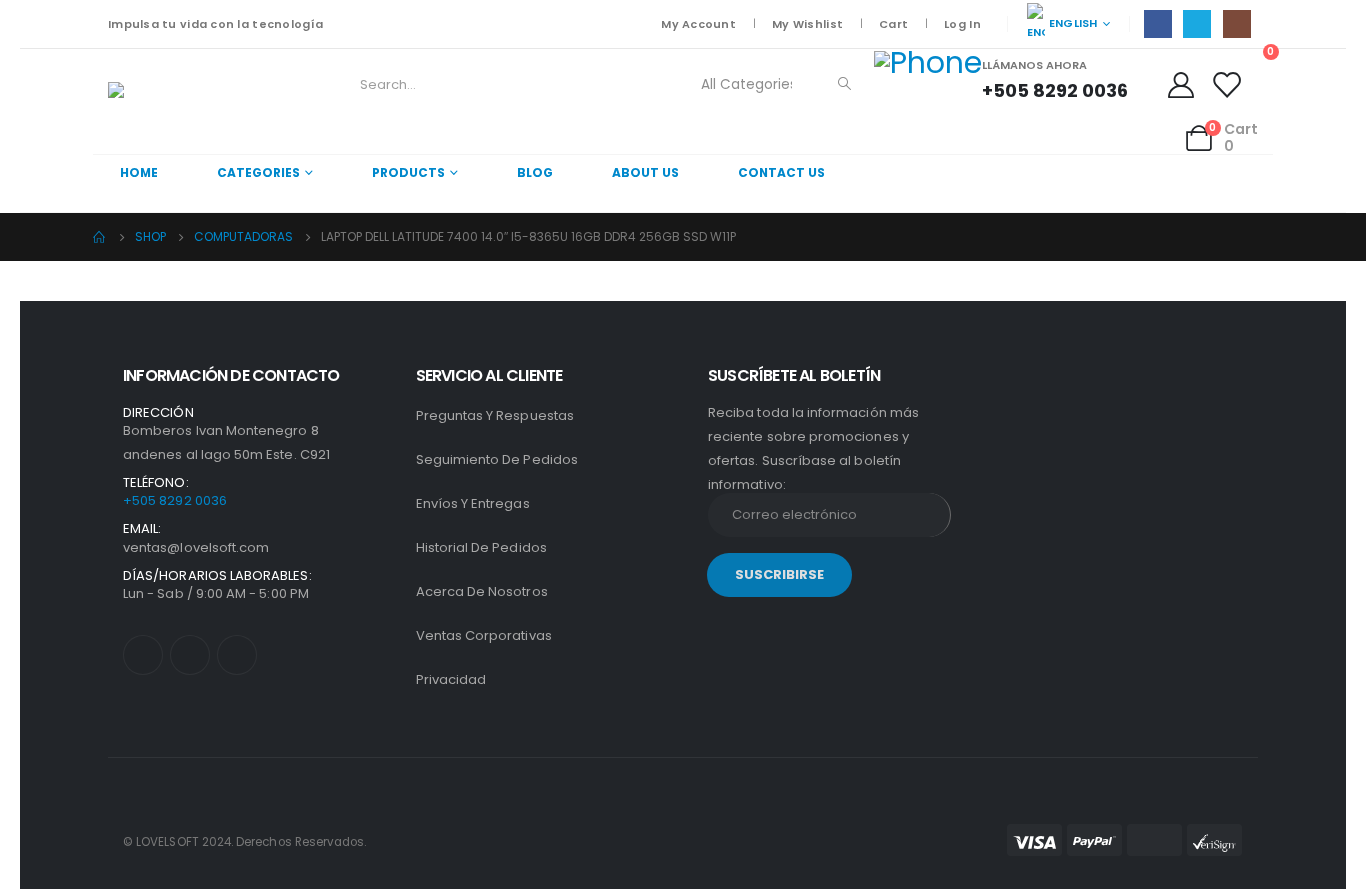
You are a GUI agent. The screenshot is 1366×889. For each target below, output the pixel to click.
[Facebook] (1158, 24)
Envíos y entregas (473, 503)
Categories (258, 172)
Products (408, 172)
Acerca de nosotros (482, 591)
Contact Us (781, 172)
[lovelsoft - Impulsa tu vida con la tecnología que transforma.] (163, 102)
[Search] (845, 85)
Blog (535, 172)
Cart (893, 24)
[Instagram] (1237, 24)
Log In (962, 24)
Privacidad (451, 679)
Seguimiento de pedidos (497, 459)
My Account (698, 24)
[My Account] (1183, 85)
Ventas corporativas (484, 635)
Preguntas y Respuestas (495, 415)
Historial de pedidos (481, 547)
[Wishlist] (1226, 85)
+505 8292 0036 (175, 500)
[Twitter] (1197, 24)
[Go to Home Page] (100, 237)
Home (139, 172)
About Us (645, 172)
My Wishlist (807, 24)
